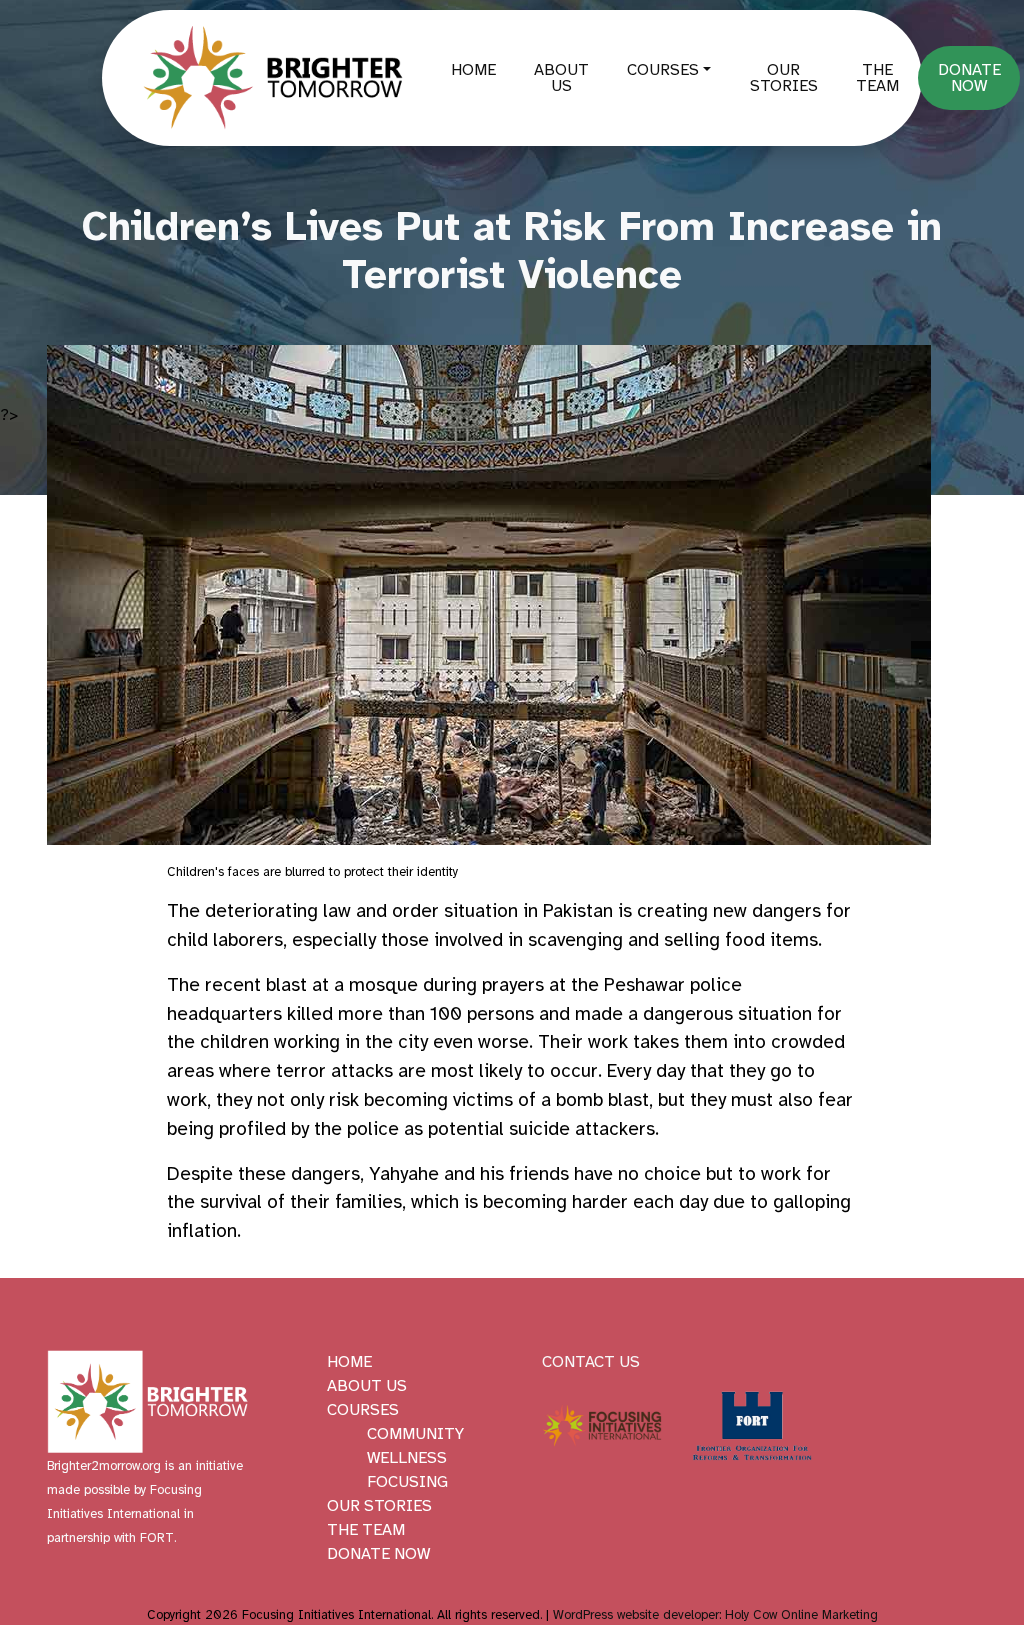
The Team (877, 78)
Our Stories (784, 78)
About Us (561, 78)
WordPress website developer (636, 1615)
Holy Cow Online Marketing (801, 1615)
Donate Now (969, 78)
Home (473, 70)
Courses (663, 70)
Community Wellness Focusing (415, 1458)
